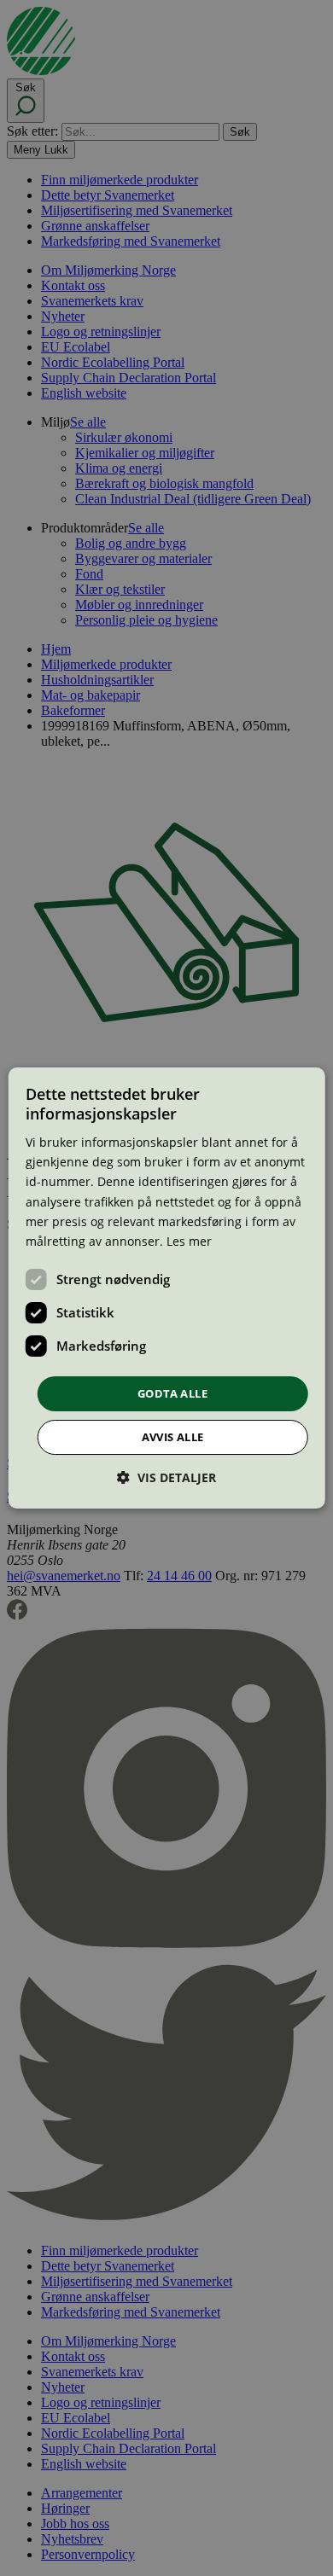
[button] (166, 1477)
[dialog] (167, 1288)
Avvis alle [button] (173, 1437)
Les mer (189, 1241)
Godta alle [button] (172, 1393)
